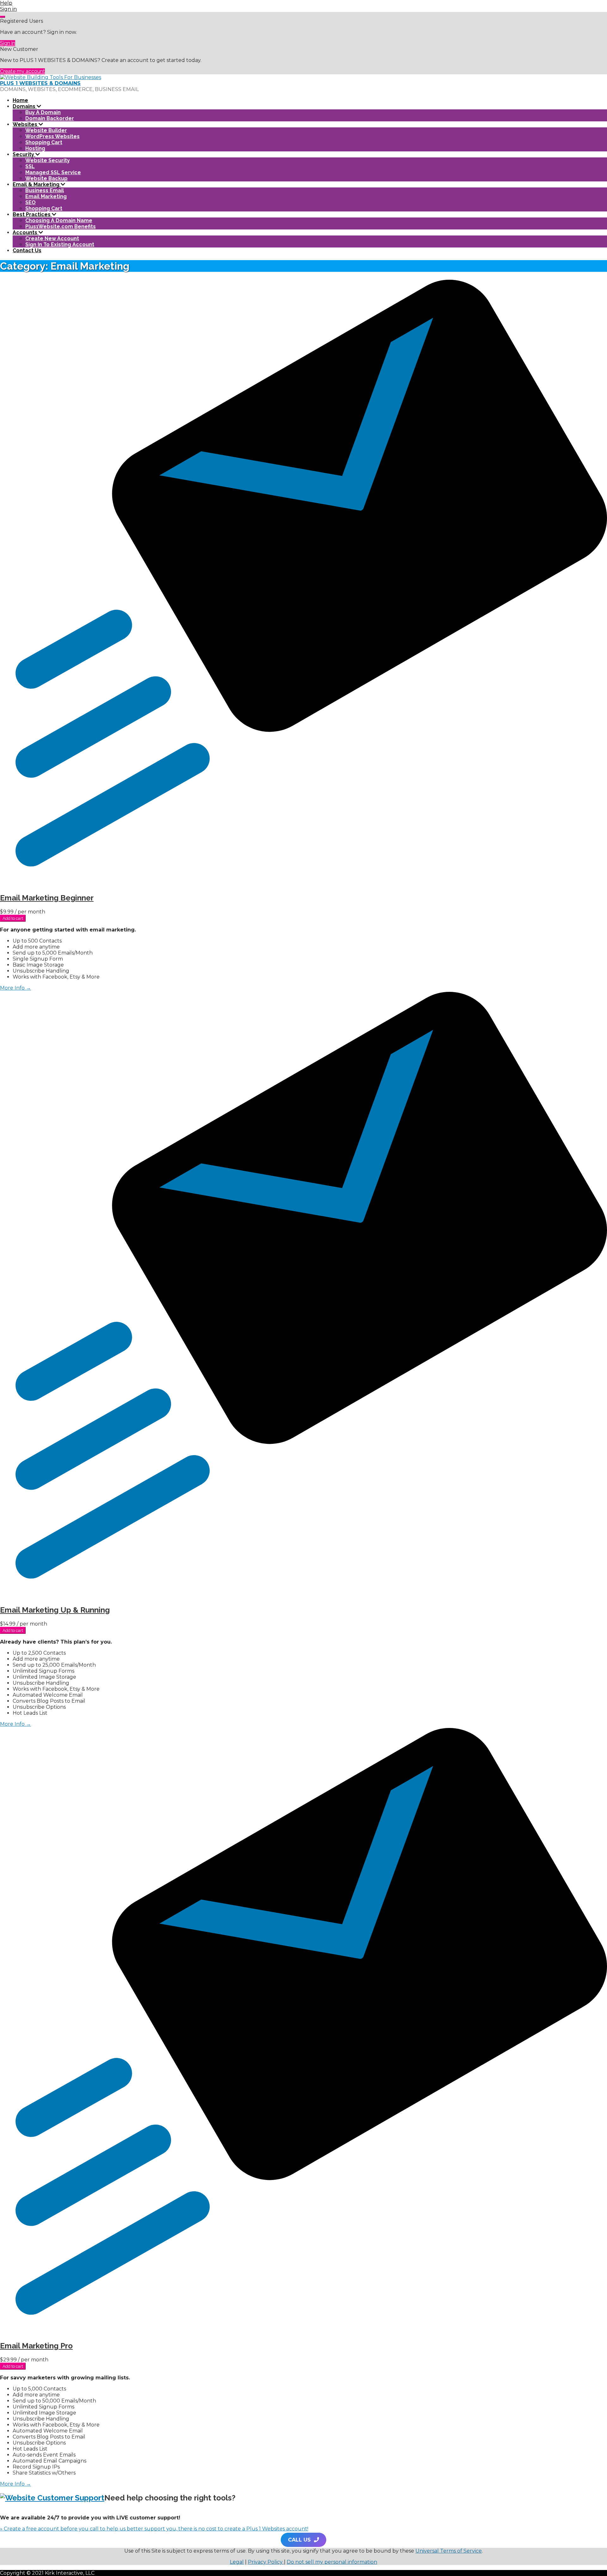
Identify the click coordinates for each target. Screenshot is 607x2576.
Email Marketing (46, 196)
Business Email (45, 190)
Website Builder (46, 130)
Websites (26, 124)
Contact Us (27, 250)
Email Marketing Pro (36, 2346)
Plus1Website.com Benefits (61, 226)
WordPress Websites (52, 136)
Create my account (22, 71)
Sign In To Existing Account (60, 244)
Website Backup (46, 178)
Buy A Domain (43, 112)
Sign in (8, 43)
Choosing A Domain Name (59, 220)
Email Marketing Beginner (47, 898)
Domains (25, 106)
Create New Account (52, 238)
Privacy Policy (266, 2562)
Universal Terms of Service (449, 2551)
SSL (30, 166)
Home (20, 100)
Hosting (35, 148)
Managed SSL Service (53, 172)
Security (24, 154)
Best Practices (32, 214)
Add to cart (13, 918)
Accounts (26, 232)
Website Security (48, 160)
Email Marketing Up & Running (55, 1610)
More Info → (15, 988)
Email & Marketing (37, 184)
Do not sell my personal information (332, 2562)
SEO (31, 202)
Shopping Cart (44, 142)
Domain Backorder (50, 118)
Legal (237, 2562)
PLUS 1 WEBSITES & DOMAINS (40, 83)
